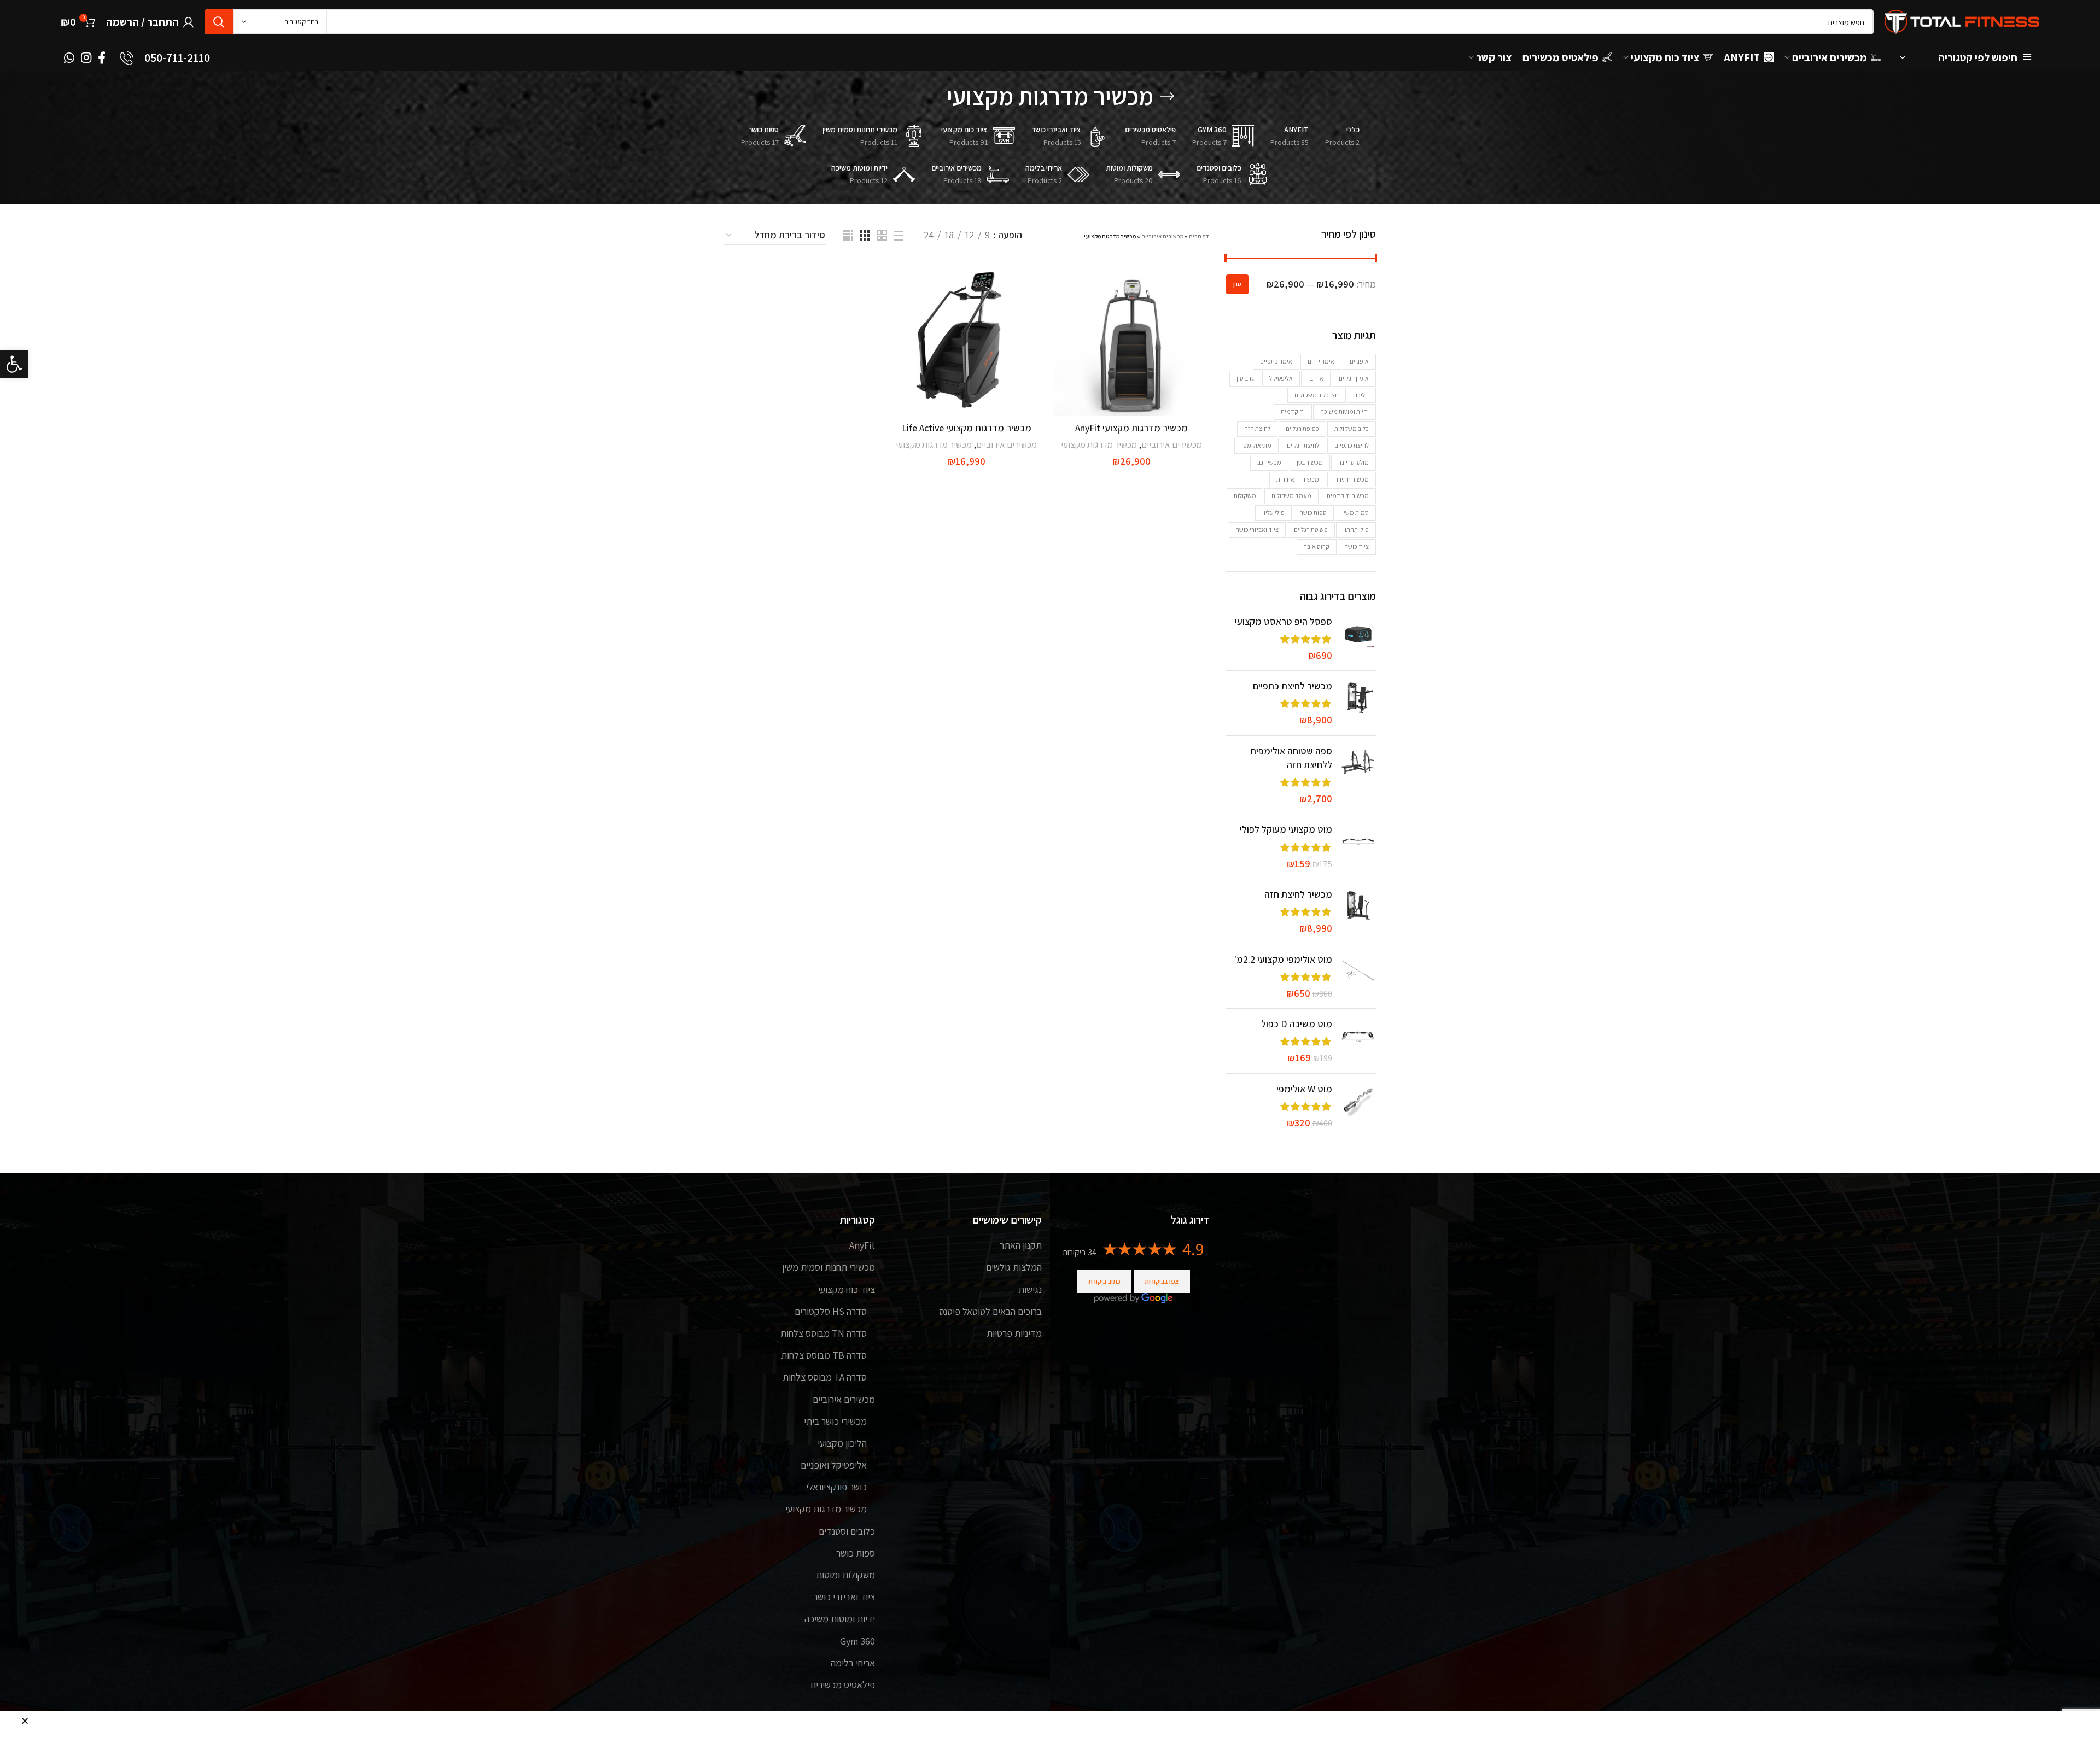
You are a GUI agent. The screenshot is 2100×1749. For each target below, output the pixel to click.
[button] (25, 1721)
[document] (1050, 874)
